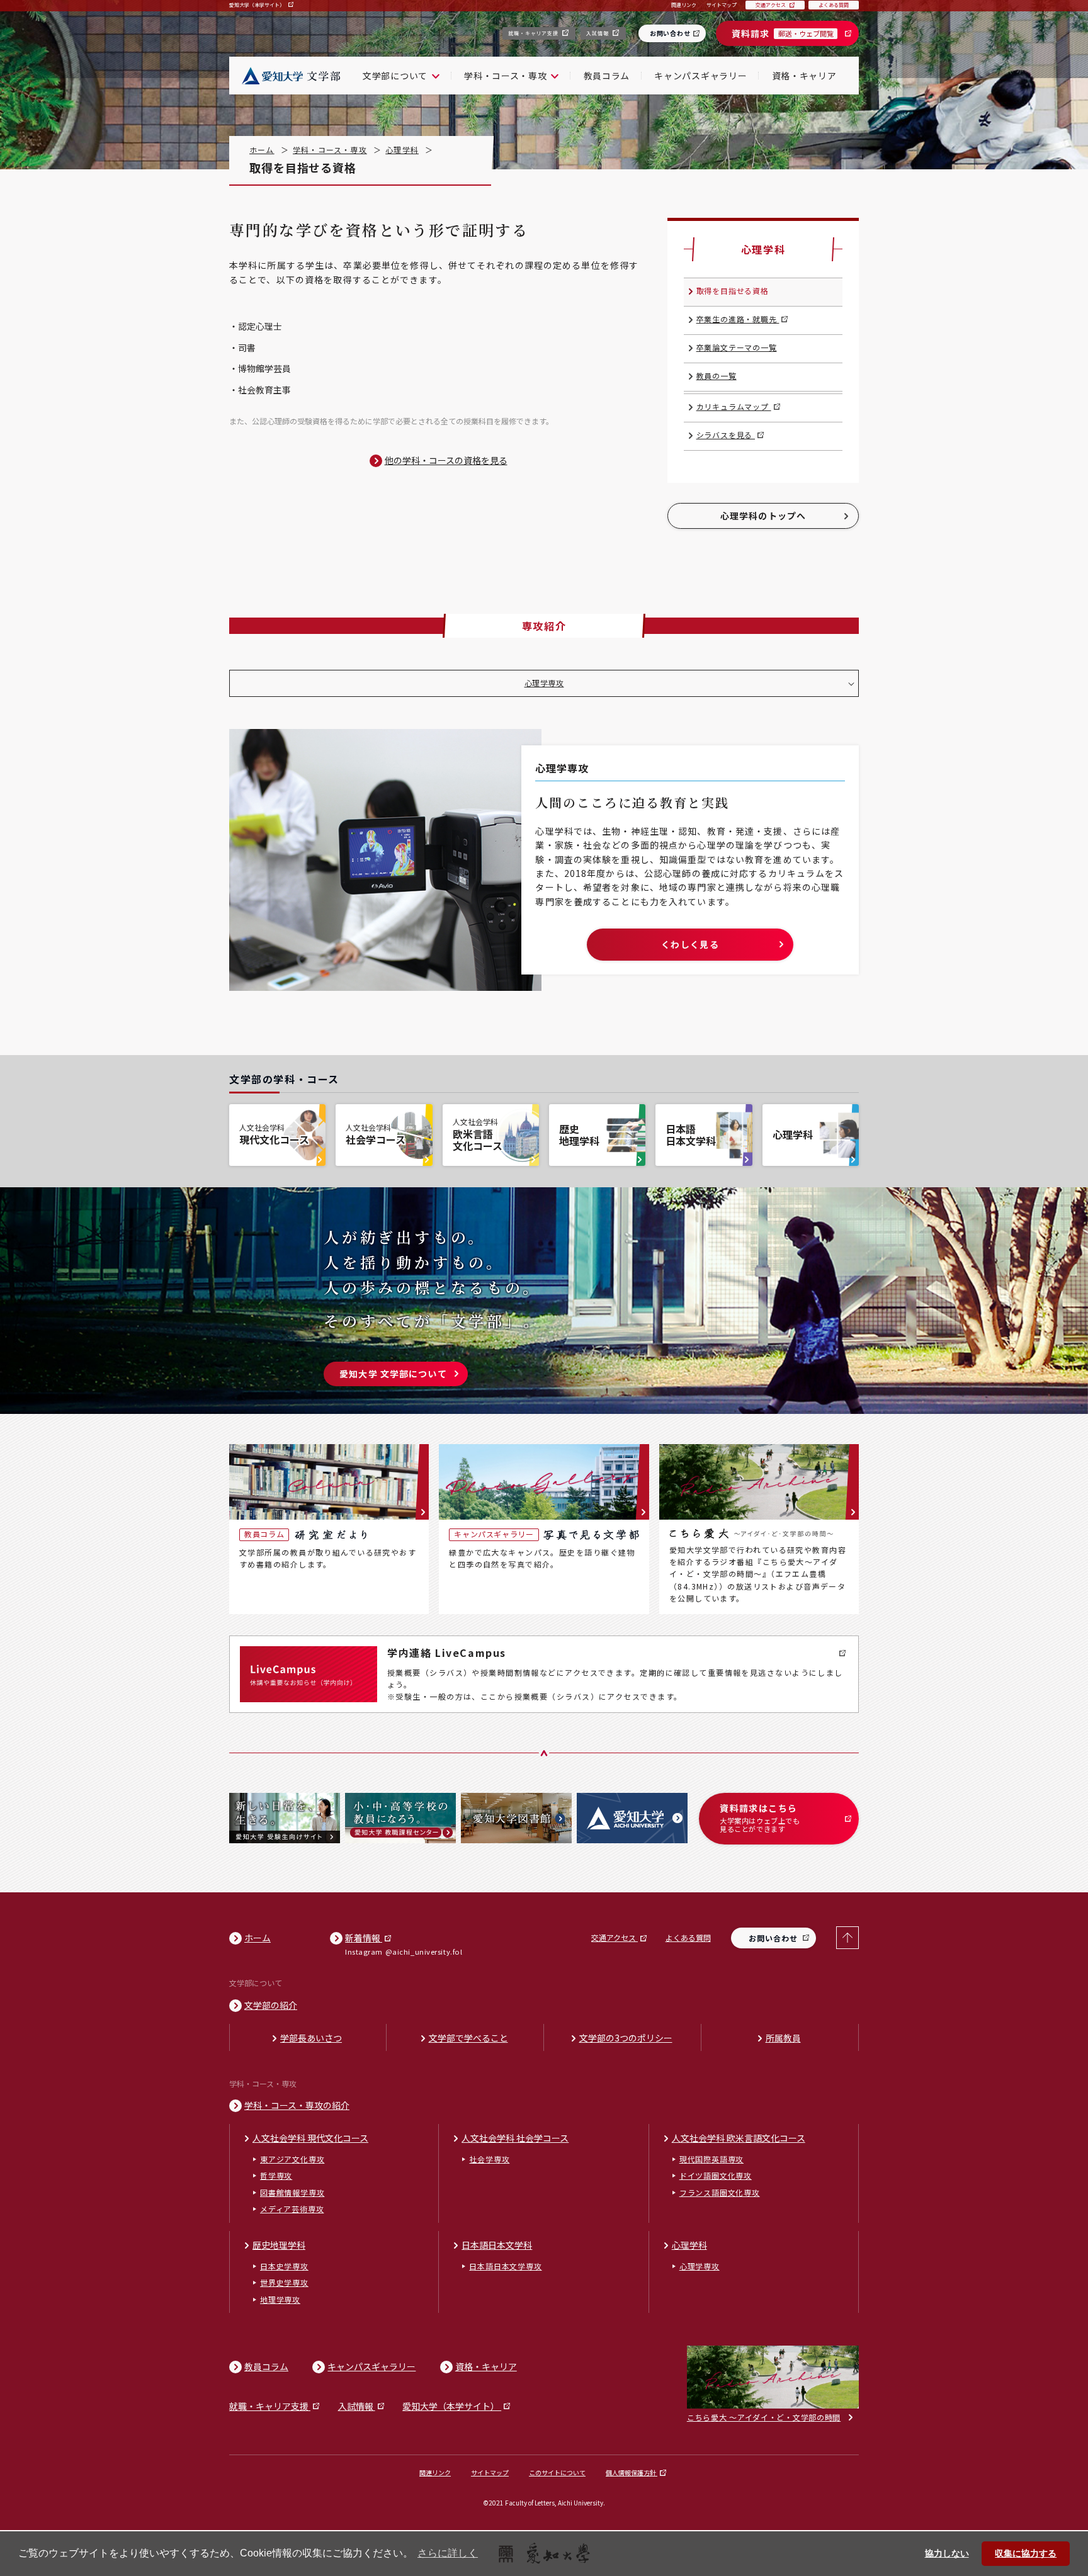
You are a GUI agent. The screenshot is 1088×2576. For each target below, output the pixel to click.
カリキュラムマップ (734, 406)
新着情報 (364, 1938)
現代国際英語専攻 (711, 2159)
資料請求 (783, 33)
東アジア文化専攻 (292, 2159)
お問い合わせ (670, 33)
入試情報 (598, 33)
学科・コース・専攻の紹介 (297, 2105)
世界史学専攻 (284, 2282)
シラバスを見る (726, 435)
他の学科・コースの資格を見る (446, 460)
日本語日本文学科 (691, 1135)
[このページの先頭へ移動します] (847, 1938)
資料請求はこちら (760, 1818)
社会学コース (376, 1134)
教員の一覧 (717, 376)
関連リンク (435, 2472)
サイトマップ (490, 2472)
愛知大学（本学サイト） (258, 5)
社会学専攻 (489, 2159)
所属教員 (783, 2038)
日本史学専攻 (284, 2266)
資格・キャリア (804, 76)
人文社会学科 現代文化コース (310, 2138)
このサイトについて (557, 2472)
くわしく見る (690, 944)
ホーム (262, 150)
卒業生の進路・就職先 (738, 319)
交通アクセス (615, 1937)
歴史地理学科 (579, 1135)
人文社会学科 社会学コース (515, 2138)
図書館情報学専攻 (292, 2192)
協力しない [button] (947, 2553)
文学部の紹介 (271, 2005)
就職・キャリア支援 (534, 33)
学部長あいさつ (311, 2038)
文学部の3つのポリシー (626, 2038)
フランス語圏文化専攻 (720, 2192)
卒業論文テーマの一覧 (737, 347)
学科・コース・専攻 (330, 150)
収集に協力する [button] (1026, 2553)
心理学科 (402, 150)
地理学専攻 (280, 2299)
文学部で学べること (468, 2038)
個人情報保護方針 (632, 2472)
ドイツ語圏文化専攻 (716, 2175)
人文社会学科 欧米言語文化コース (739, 2138)
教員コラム (607, 76)
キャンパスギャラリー (700, 76)
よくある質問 (688, 1937)
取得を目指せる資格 (733, 291)
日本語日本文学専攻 (505, 2266)
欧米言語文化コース (478, 1135)
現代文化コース (274, 1134)
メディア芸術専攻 (292, 2209)
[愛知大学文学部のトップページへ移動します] (290, 76)
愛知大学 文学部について (393, 1374)
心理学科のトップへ (763, 516)
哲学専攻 (276, 2175)
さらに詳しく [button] (448, 2553)
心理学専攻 (544, 683)
